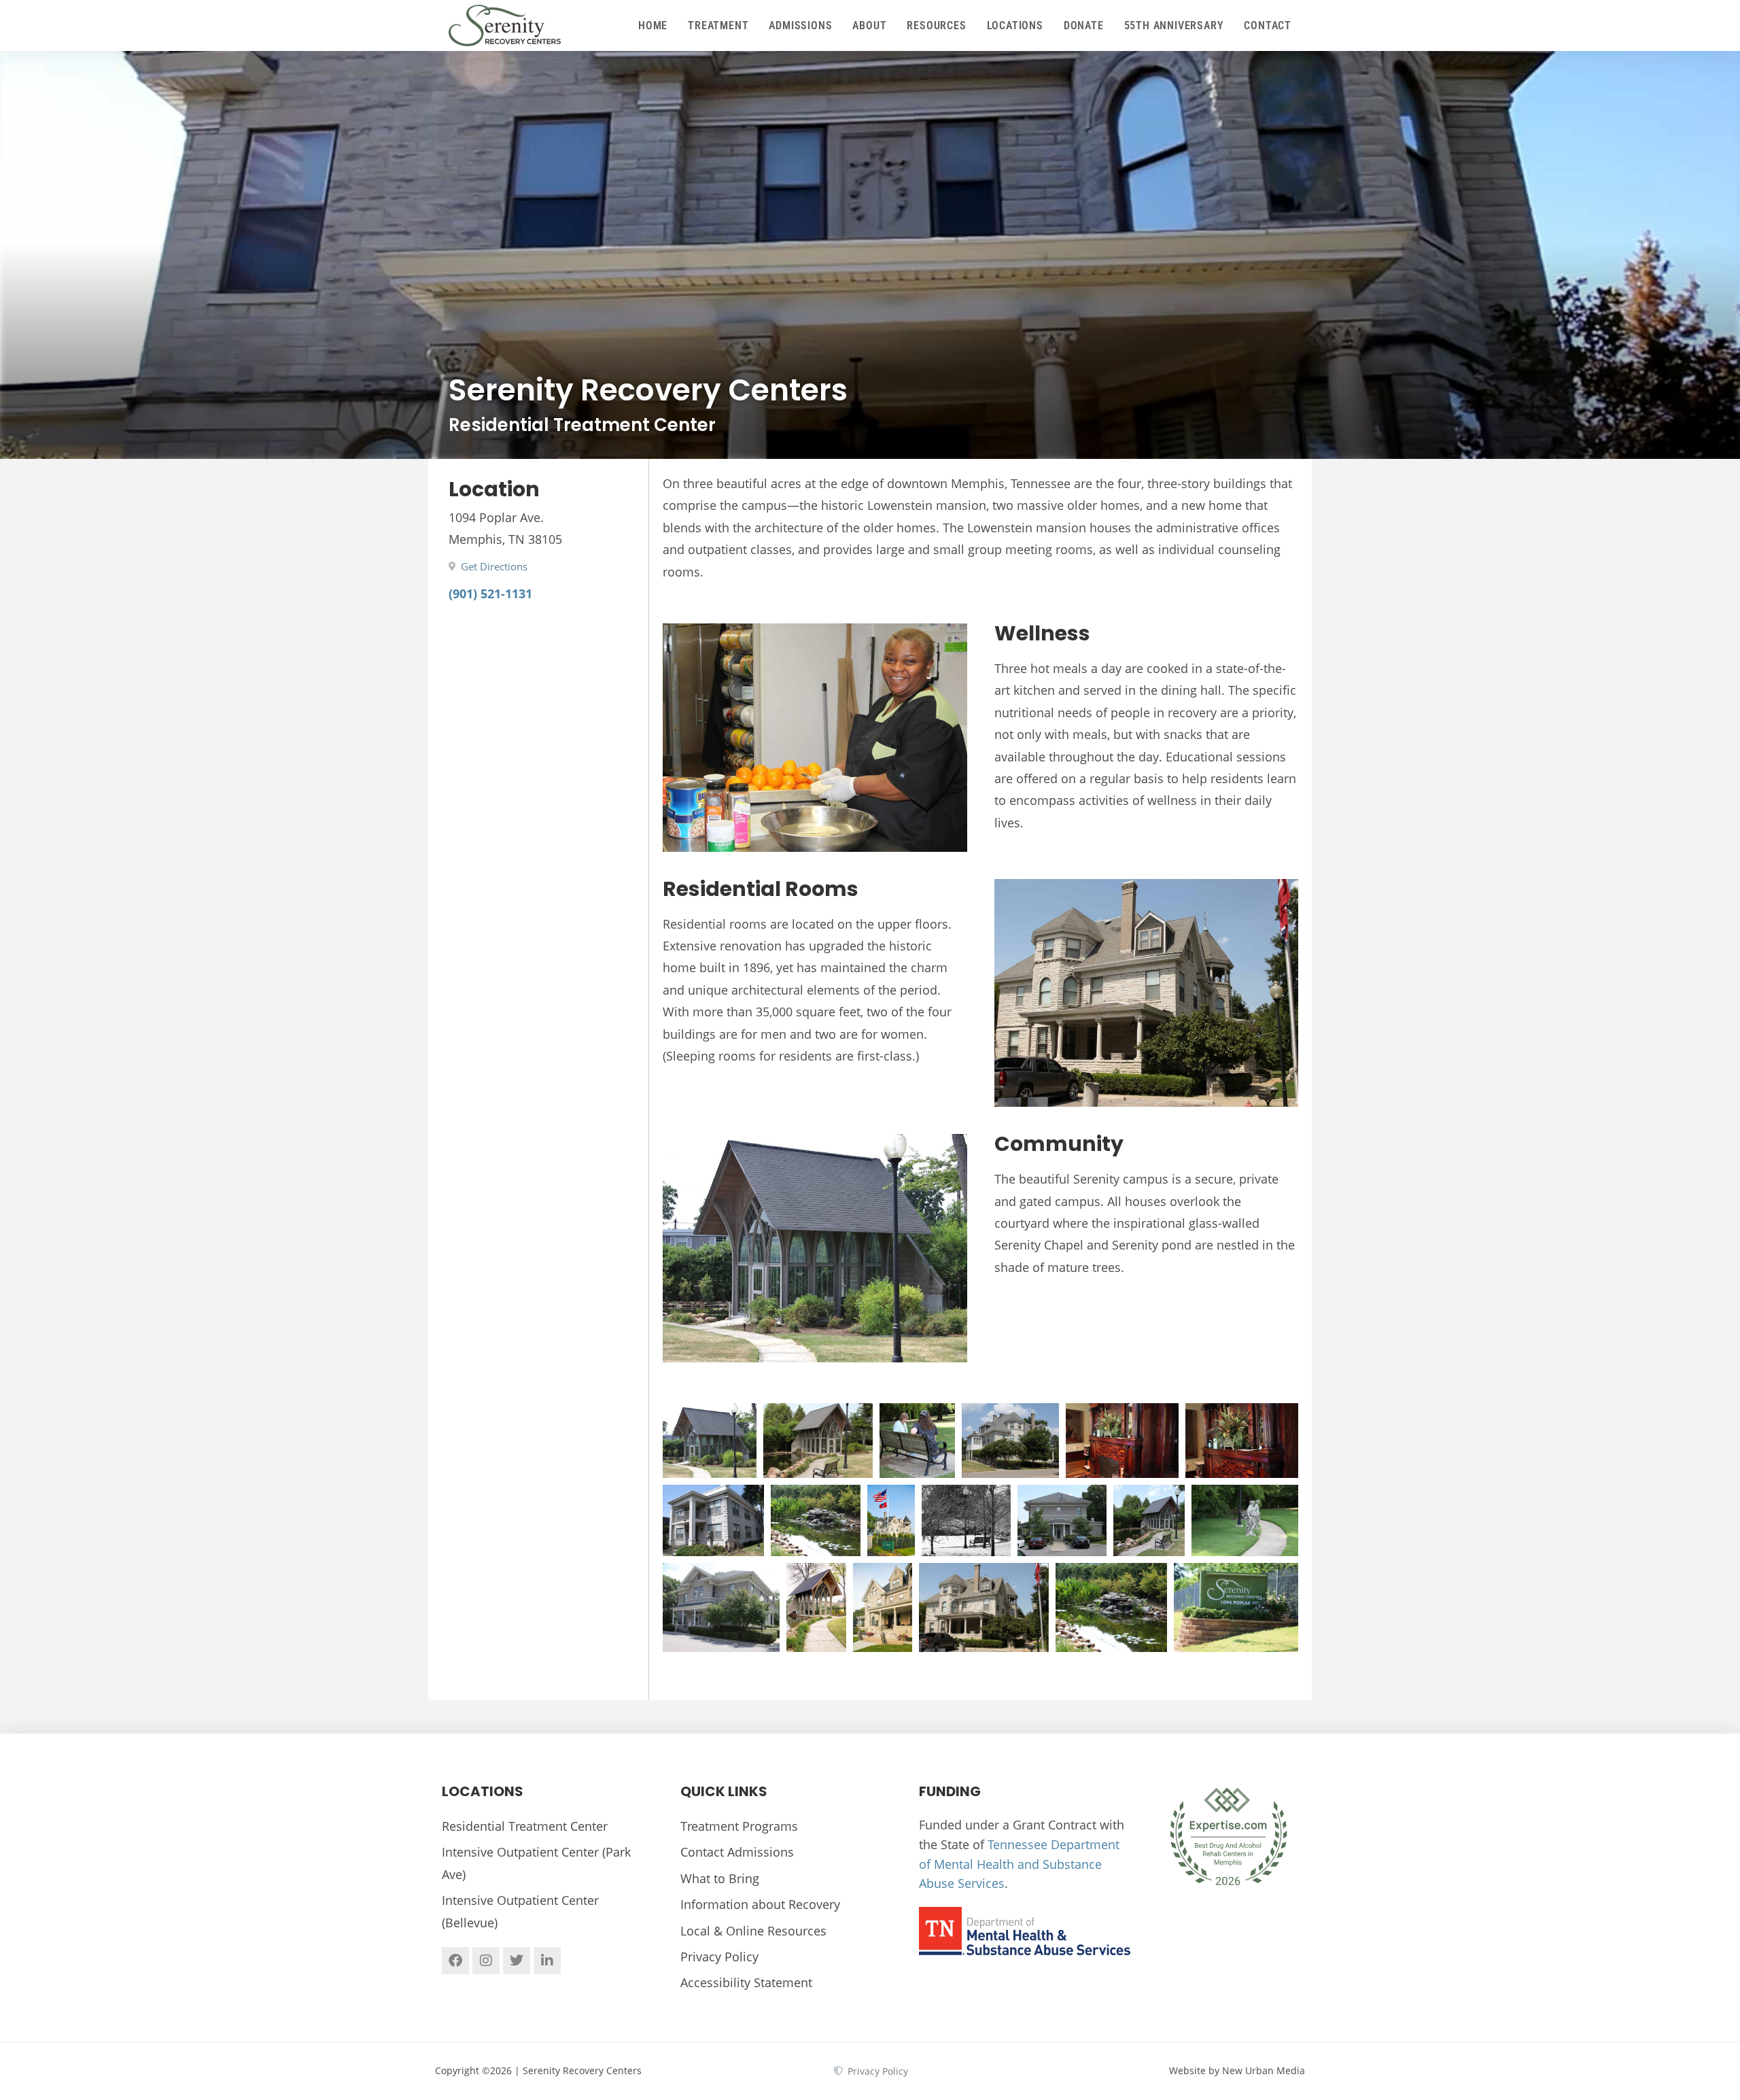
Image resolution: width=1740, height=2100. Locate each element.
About (869, 25)
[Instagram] (486, 1961)
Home (653, 25)
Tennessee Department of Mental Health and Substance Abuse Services (1019, 1864)
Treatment (718, 25)
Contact (1268, 25)
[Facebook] (455, 1961)
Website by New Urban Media (1237, 2070)
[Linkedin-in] (547, 1961)
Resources (936, 25)
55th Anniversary (1174, 25)
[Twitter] (517, 1961)
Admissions (800, 25)
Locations (1015, 25)
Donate (1084, 25)
